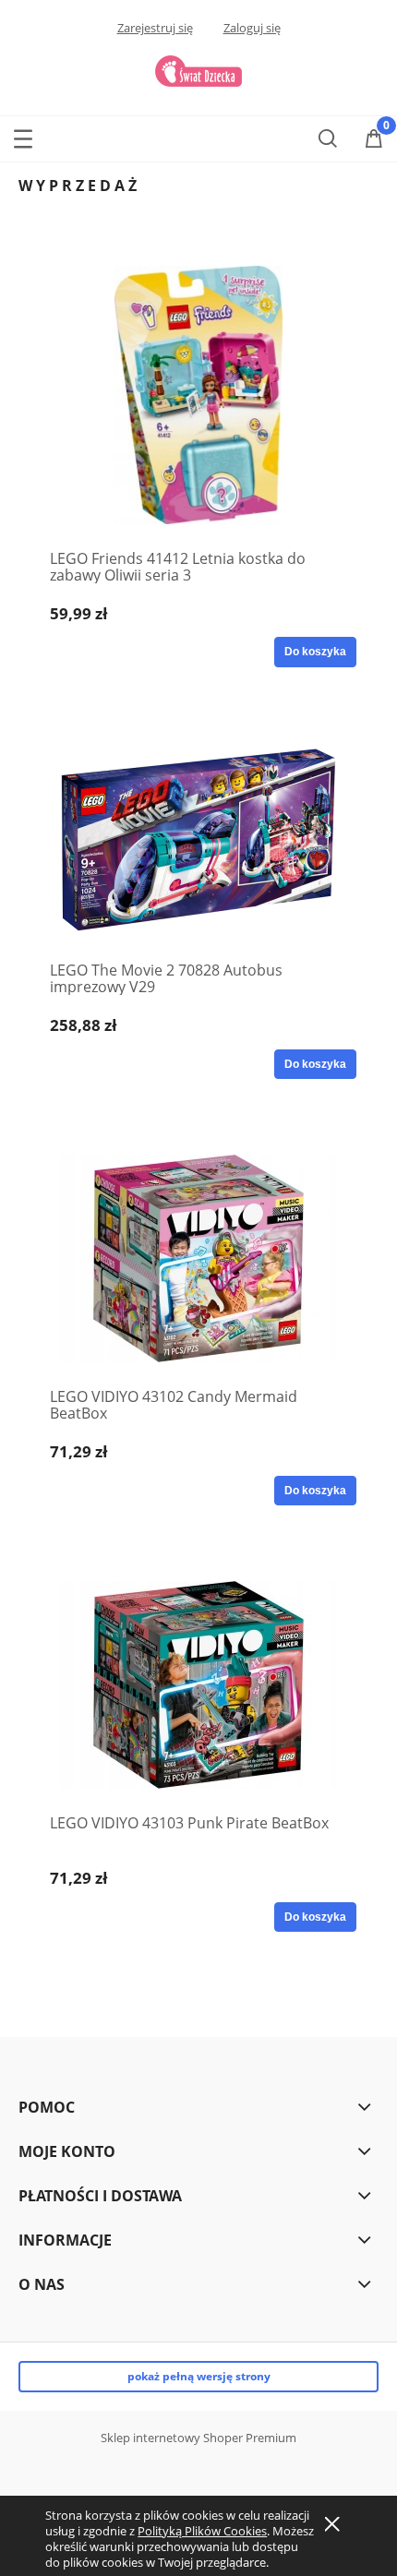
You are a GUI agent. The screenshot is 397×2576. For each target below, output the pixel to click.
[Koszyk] (374, 139)
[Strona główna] (198, 69)
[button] (23, 135)
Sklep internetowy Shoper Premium (198, 2438)
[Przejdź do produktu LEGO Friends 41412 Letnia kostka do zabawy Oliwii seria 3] (198, 395)
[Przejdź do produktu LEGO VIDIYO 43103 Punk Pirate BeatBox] (198, 1685)
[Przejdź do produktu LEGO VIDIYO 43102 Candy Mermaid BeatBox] (198, 1258)
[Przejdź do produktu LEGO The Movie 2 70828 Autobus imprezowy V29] (198, 839)
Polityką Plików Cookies (202, 2531)
